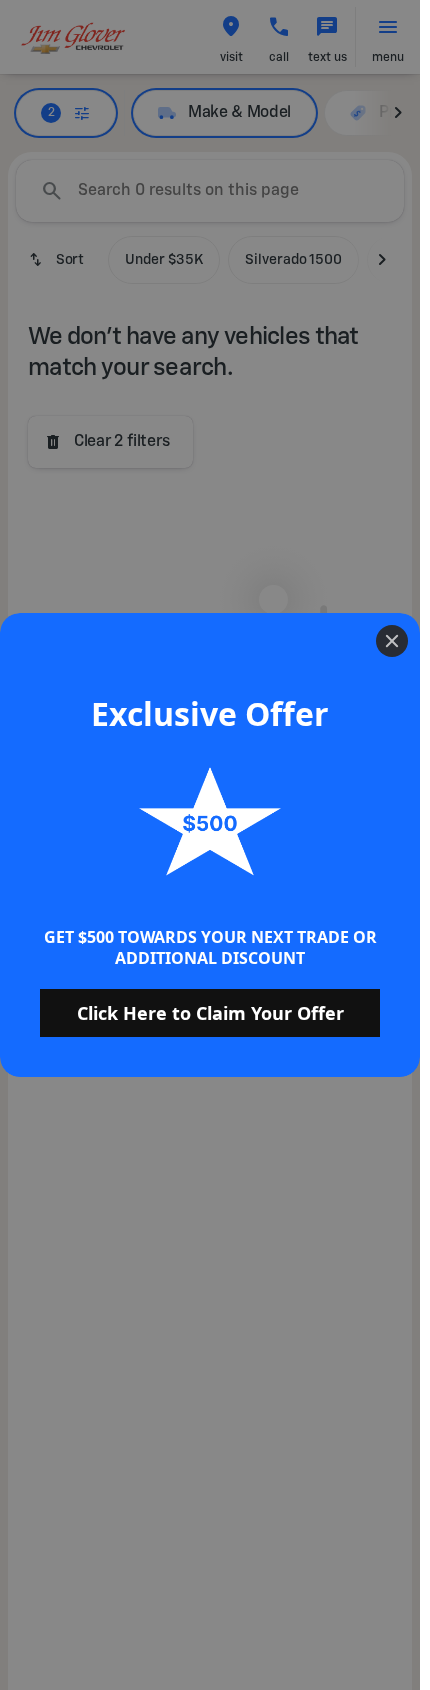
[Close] (392, 641)
